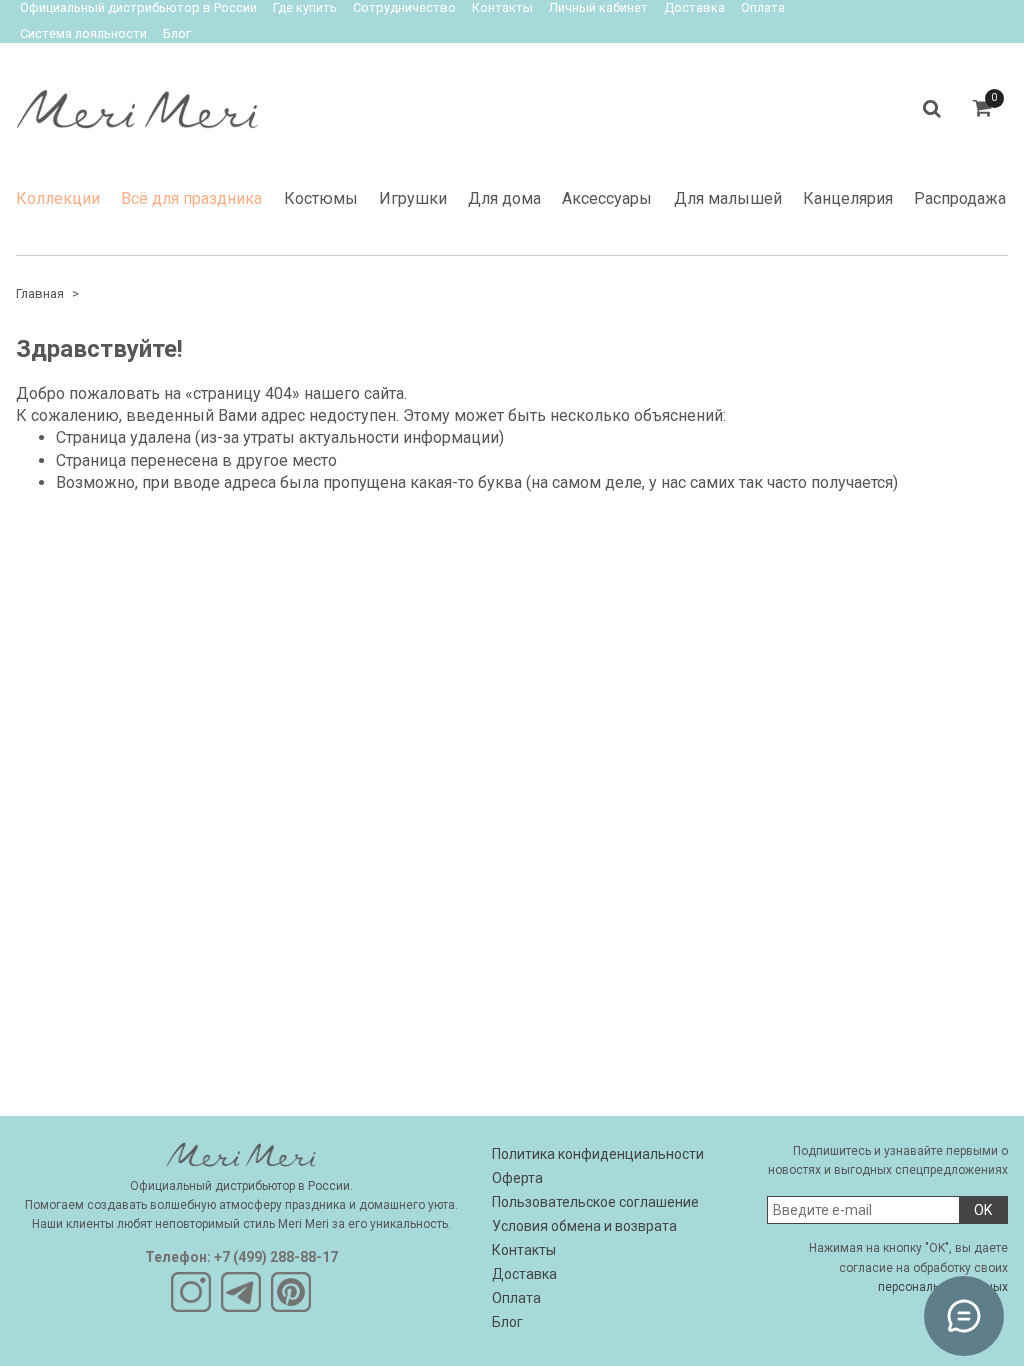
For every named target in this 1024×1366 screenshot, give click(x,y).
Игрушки (413, 198)
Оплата (516, 1298)
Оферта (517, 1178)
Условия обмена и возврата (584, 1226)
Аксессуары (607, 198)
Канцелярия (848, 198)
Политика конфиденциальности (598, 1154)
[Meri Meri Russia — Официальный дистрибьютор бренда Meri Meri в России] (137, 104)
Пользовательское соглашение (595, 1202)
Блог (177, 33)
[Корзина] (982, 108)
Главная (40, 293)
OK (983, 1210)
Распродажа (960, 198)
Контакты (524, 1250)
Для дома (504, 198)
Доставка (524, 1274)
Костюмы (321, 198)
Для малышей (728, 198)
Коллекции (58, 198)
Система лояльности (83, 33)
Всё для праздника (191, 198)
